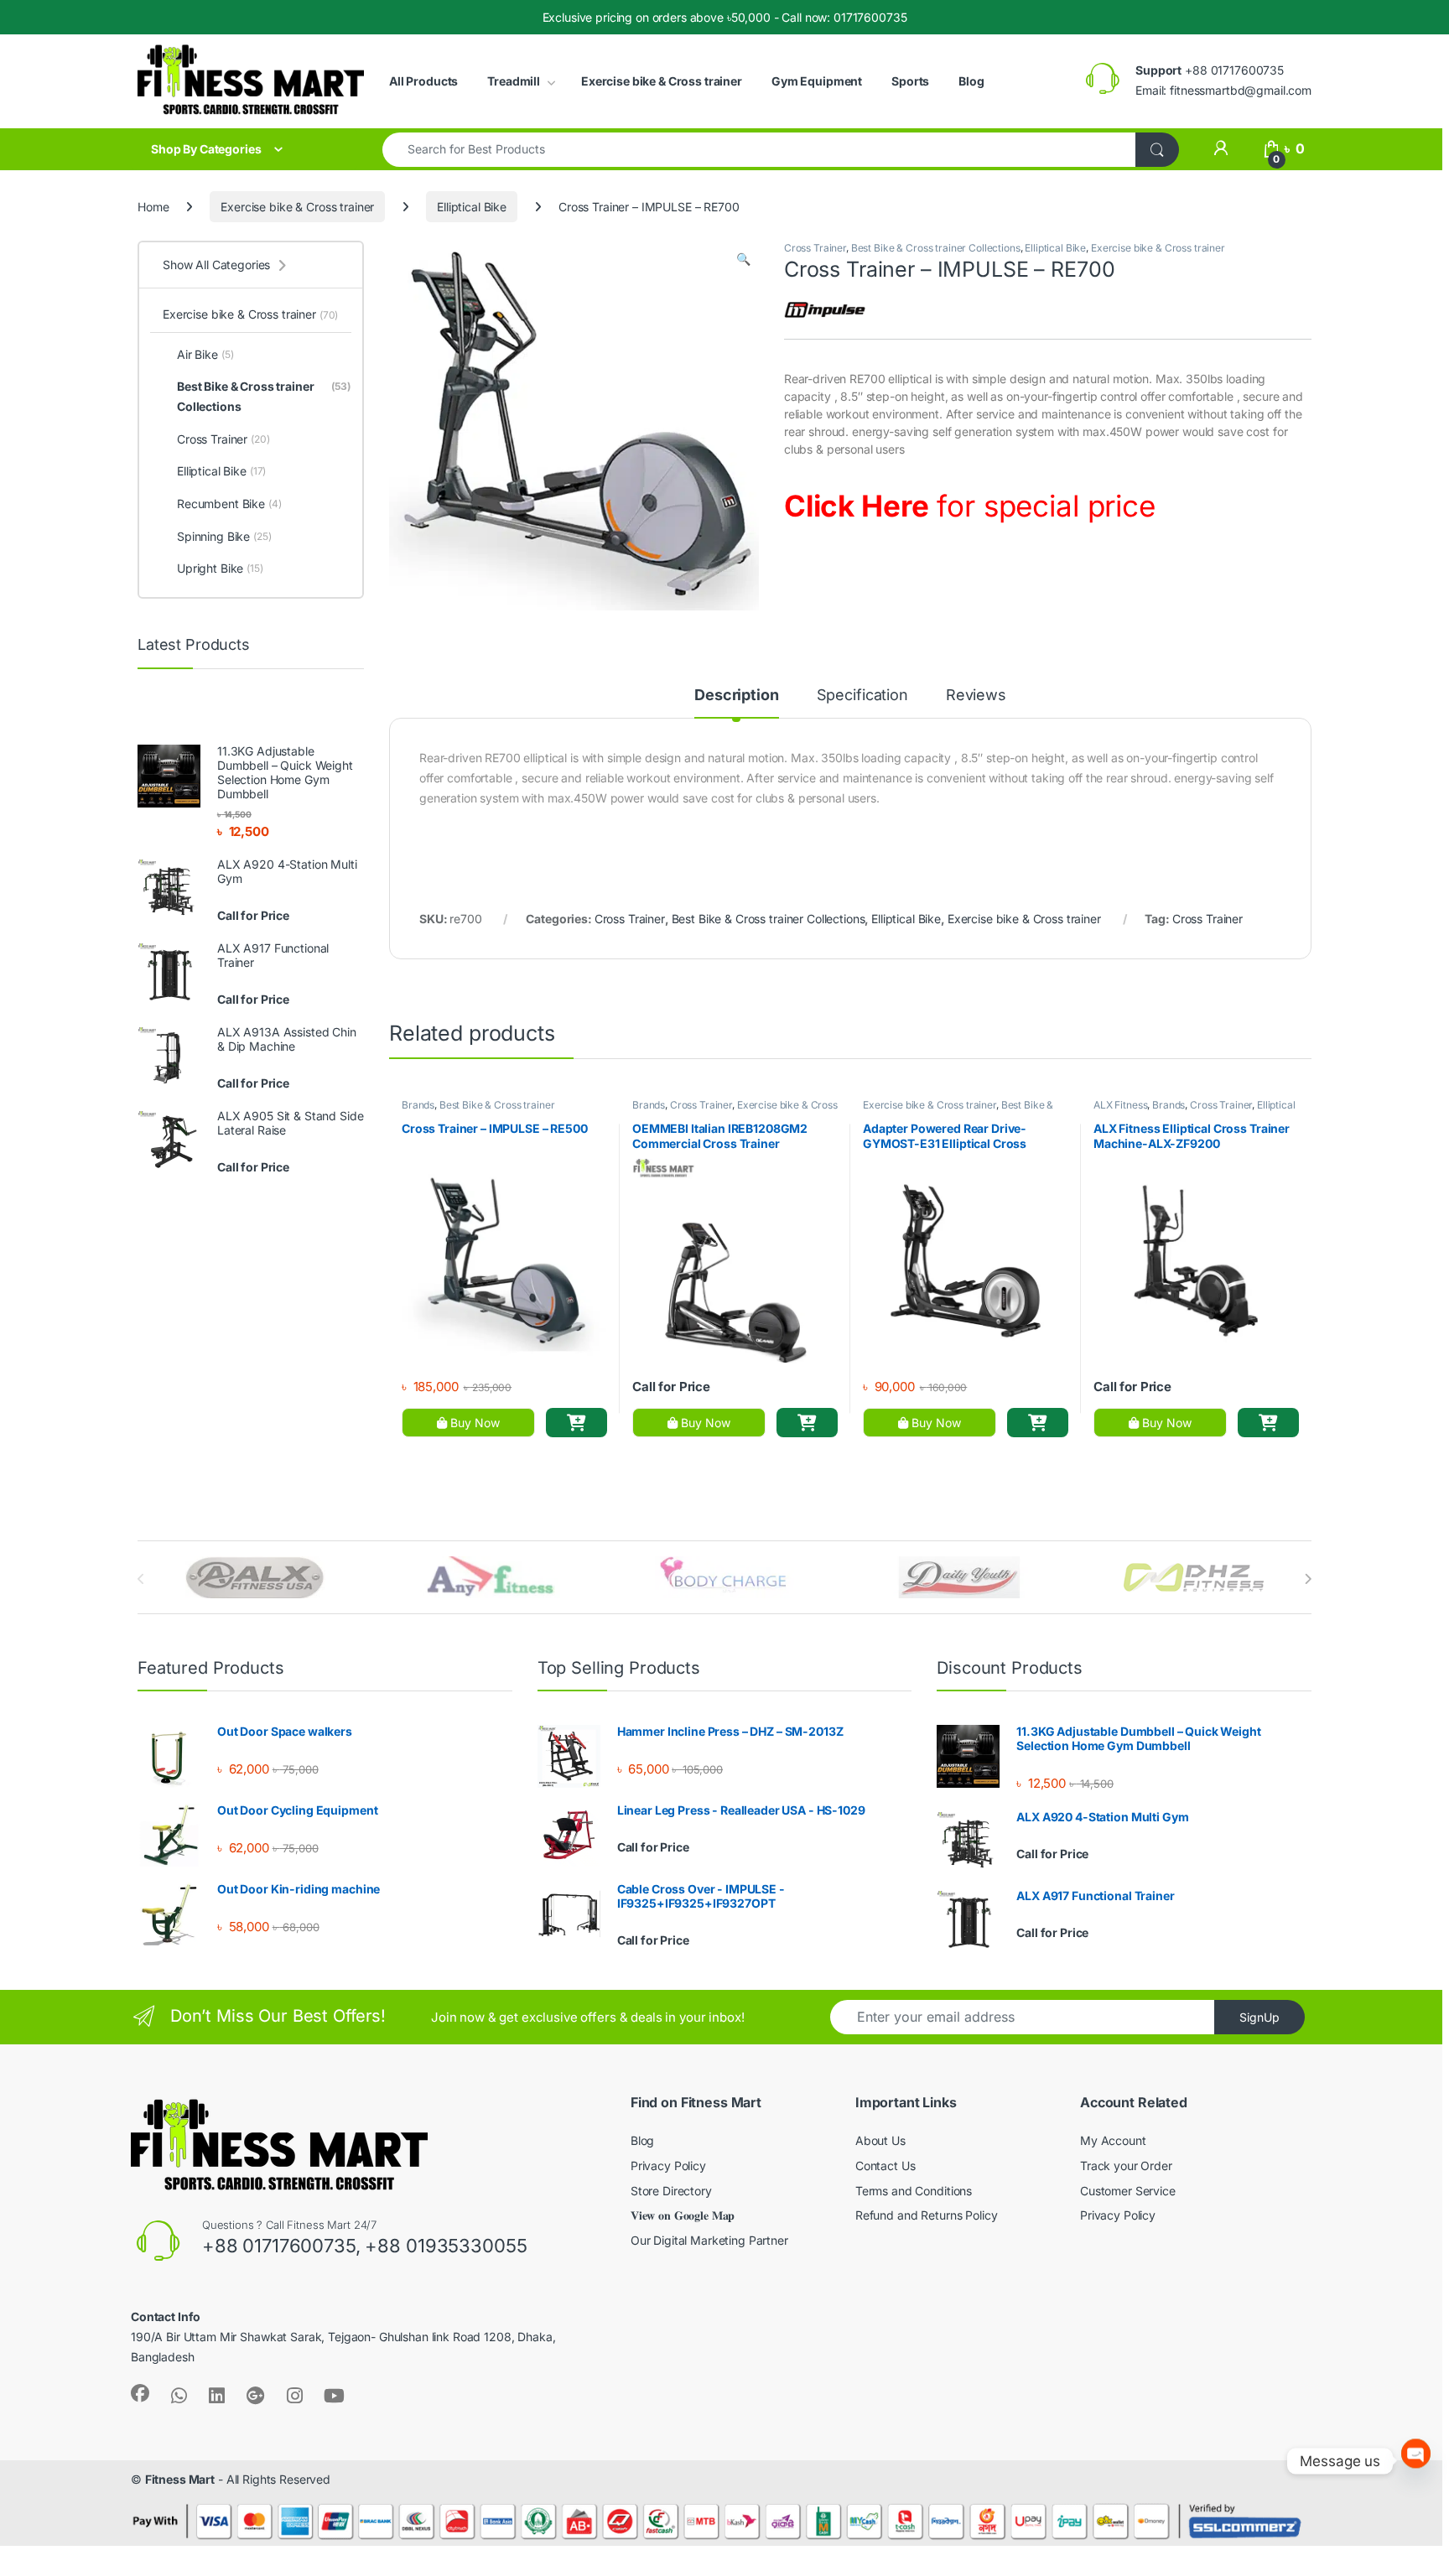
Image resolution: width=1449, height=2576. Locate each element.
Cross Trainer (815, 248)
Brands (418, 1105)
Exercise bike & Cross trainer (662, 81)
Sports (910, 81)
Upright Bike (220, 568)
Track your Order (1126, 2166)
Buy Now (473, 1423)
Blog (971, 81)
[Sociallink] (140, 2393)
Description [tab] (736, 696)
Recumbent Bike (229, 504)
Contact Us (885, 2166)
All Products (423, 81)
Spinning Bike (224, 536)
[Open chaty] (1416, 2461)
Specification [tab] (862, 696)
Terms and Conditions (914, 2191)
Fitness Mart (180, 2479)
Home (153, 207)
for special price (970, 506)
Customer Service (1128, 2191)
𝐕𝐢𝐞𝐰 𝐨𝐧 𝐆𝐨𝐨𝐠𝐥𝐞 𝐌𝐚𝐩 (683, 2215)
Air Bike (205, 354)
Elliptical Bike (472, 207)
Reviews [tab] (976, 696)
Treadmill (514, 81)
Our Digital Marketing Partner (709, 2240)
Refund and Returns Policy (927, 2215)
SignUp (1259, 2017)
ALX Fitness (1120, 1105)
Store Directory (671, 2191)
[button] (743, 259)
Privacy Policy (668, 2166)
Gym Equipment (817, 81)
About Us (880, 2140)
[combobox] (759, 150)
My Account (1113, 2140)
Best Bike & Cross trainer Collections (936, 248)
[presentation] (1308, 1579)
